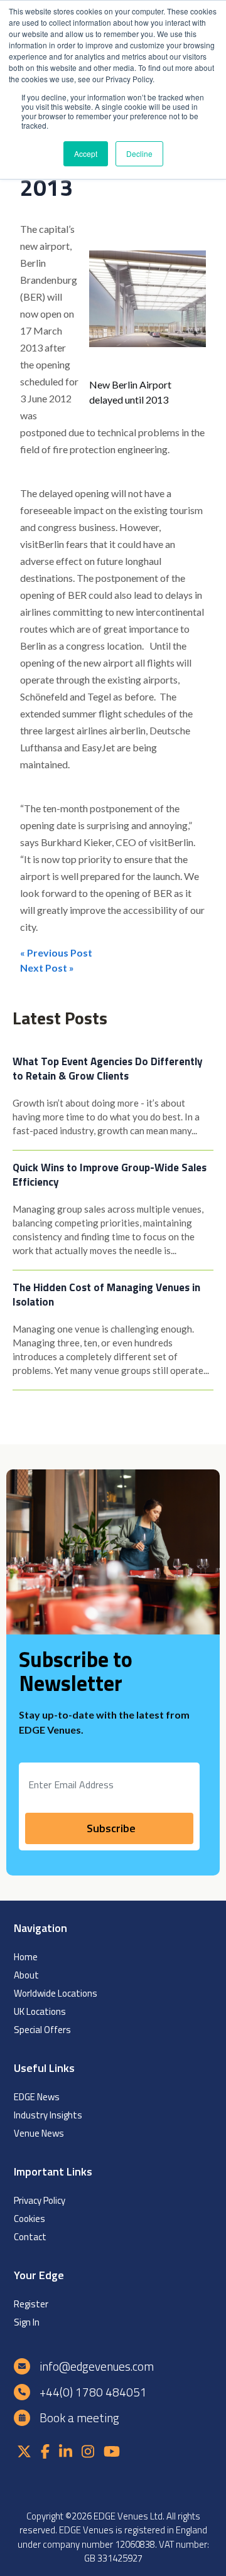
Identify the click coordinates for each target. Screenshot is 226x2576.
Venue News (39, 2133)
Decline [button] (139, 153)
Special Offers (42, 2030)
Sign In (27, 2322)
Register (31, 2304)
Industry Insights (48, 2115)
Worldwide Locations (56, 1993)
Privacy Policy (40, 2200)
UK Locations (40, 2011)
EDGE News (37, 2097)
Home (26, 1957)
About (26, 1975)
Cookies (30, 2219)
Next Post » (47, 968)
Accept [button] (86, 153)
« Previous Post (56, 953)
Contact (30, 2237)
